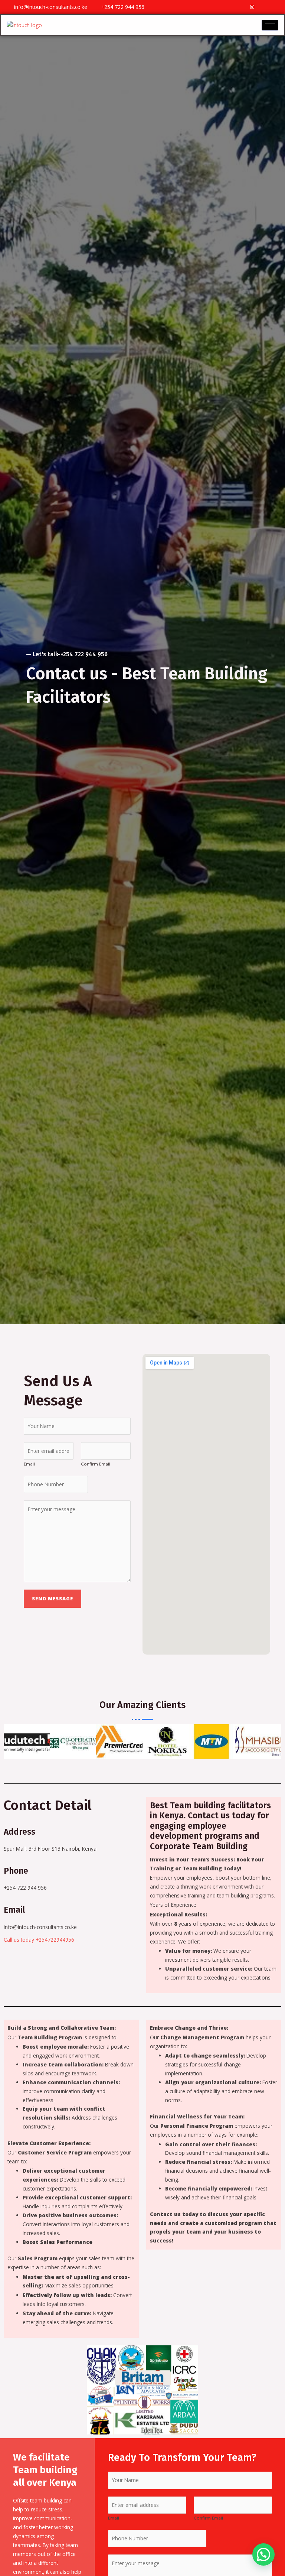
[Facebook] (240, 7)
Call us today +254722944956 (39, 1940)
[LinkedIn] (278, 7)
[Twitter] (265, 7)
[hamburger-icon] (270, 25)
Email (29, 1464)
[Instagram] (252, 7)
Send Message (53, 1598)
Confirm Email (96, 1464)
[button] (11, 1742)
